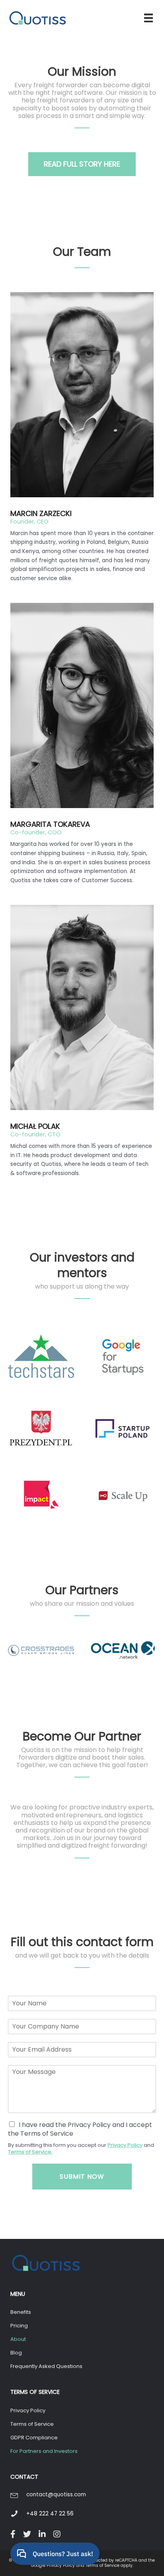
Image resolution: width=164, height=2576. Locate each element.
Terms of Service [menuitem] (32, 2424)
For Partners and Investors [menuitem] (44, 2451)
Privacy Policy (125, 2145)
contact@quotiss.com (56, 2495)
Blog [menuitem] (16, 2353)
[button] (82, 164)
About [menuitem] (18, 2339)
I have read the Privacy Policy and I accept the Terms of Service (80, 2129)
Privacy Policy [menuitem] (28, 2410)
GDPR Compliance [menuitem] (34, 2438)
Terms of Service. (30, 2152)
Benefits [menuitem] (21, 2312)
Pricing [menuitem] (19, 2326)
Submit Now (82, 2177)
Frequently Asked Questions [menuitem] (46, 2366)
